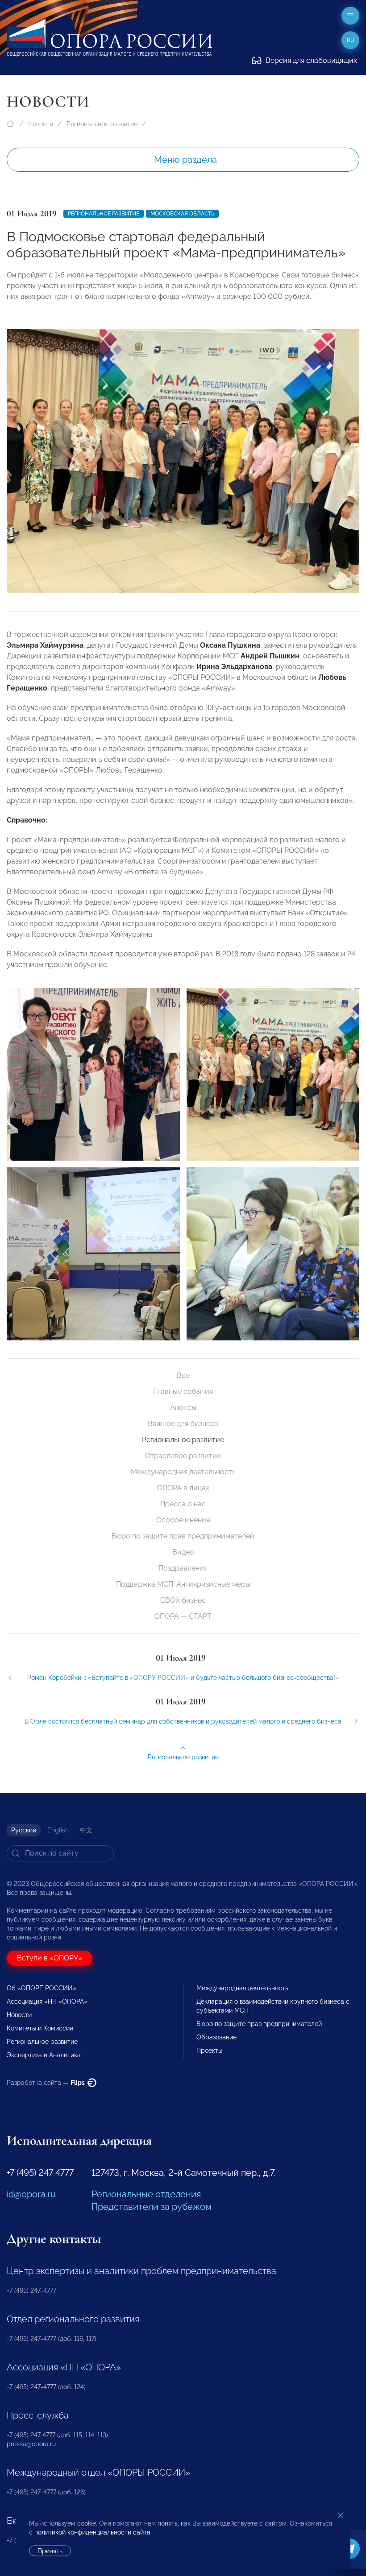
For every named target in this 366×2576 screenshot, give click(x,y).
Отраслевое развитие (183, 1456)
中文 (86, 1830)
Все (183, 1375)
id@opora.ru (31, 2194)
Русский (24, 1830)
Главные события (183, 1391)
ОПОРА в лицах (183, 1488)
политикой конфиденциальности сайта (92, 2532)
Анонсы (183, 1408)
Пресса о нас (183, 1504)
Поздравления (183, 1568)
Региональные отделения (146, 2194)
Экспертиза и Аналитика (44, 2055)
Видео (183, 1552)
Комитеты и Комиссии (40, 2028)
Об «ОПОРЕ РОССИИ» (42, 1988)
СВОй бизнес (183, 1600)
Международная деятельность (183, 1472)
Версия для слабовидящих (310, 60)
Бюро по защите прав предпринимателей (183, 1536)
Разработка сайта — (46, 2083)
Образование (216, 2037)
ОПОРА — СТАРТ (183, 1616)
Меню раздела (185, 160)
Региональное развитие (102, 124)
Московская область (182, 214)
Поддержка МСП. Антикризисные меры (183, 1584)
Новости (41, 124)
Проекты (209, 2051)
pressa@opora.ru (31, 2444)
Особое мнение (183, 1520)
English (58, 1830)
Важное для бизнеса (183, 1424)
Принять (50, 2551)
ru (351, 40)
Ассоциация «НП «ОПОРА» (47, 2001)
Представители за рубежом (152, 2207)
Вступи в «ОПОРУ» (50, 1958)
